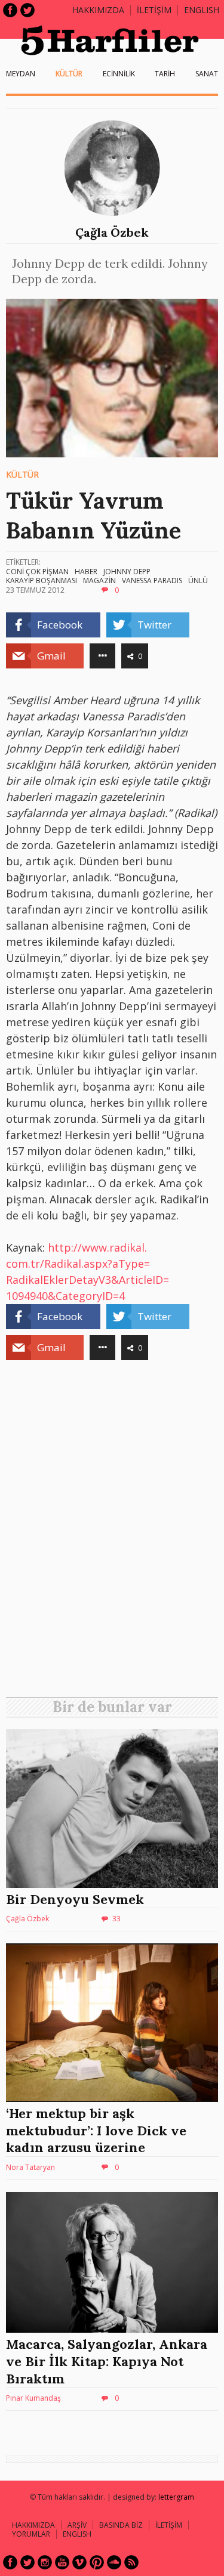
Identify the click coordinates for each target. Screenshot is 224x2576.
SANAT (207, 74)
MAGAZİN (99, 580)
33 (116, 1919)
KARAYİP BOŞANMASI (42, 580)
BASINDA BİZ (121, 2525)
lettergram (176, 2497)
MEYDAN (21, 74)
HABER (86, 572)
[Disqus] (112, 1533)
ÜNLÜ (198, 580)
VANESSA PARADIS (152, 580)
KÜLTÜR (69, 74)
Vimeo (79, 2562)
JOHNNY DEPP (127, 572)
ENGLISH (202, 10)
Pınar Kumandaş (33, 2398)
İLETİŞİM (154, 10)
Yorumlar (31, 2534)
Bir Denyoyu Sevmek (75, 1899)
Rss (131, 2562)
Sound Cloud (114, 2562)
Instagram (45, 2562)
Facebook (10, 10)
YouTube (62, 2562)
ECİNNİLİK (119, 74)
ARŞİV (77, 2525)
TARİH (165, 74)
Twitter (27, 10)
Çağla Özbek (112, 232)
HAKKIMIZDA (33, 2525)
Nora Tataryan (30, 2167)
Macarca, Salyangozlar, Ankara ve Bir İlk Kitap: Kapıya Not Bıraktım (107, 2361)
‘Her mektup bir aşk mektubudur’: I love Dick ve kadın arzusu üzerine (96, 2130)
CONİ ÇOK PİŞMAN (37, 572)
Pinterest (97, 2562)
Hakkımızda (98, 10)
